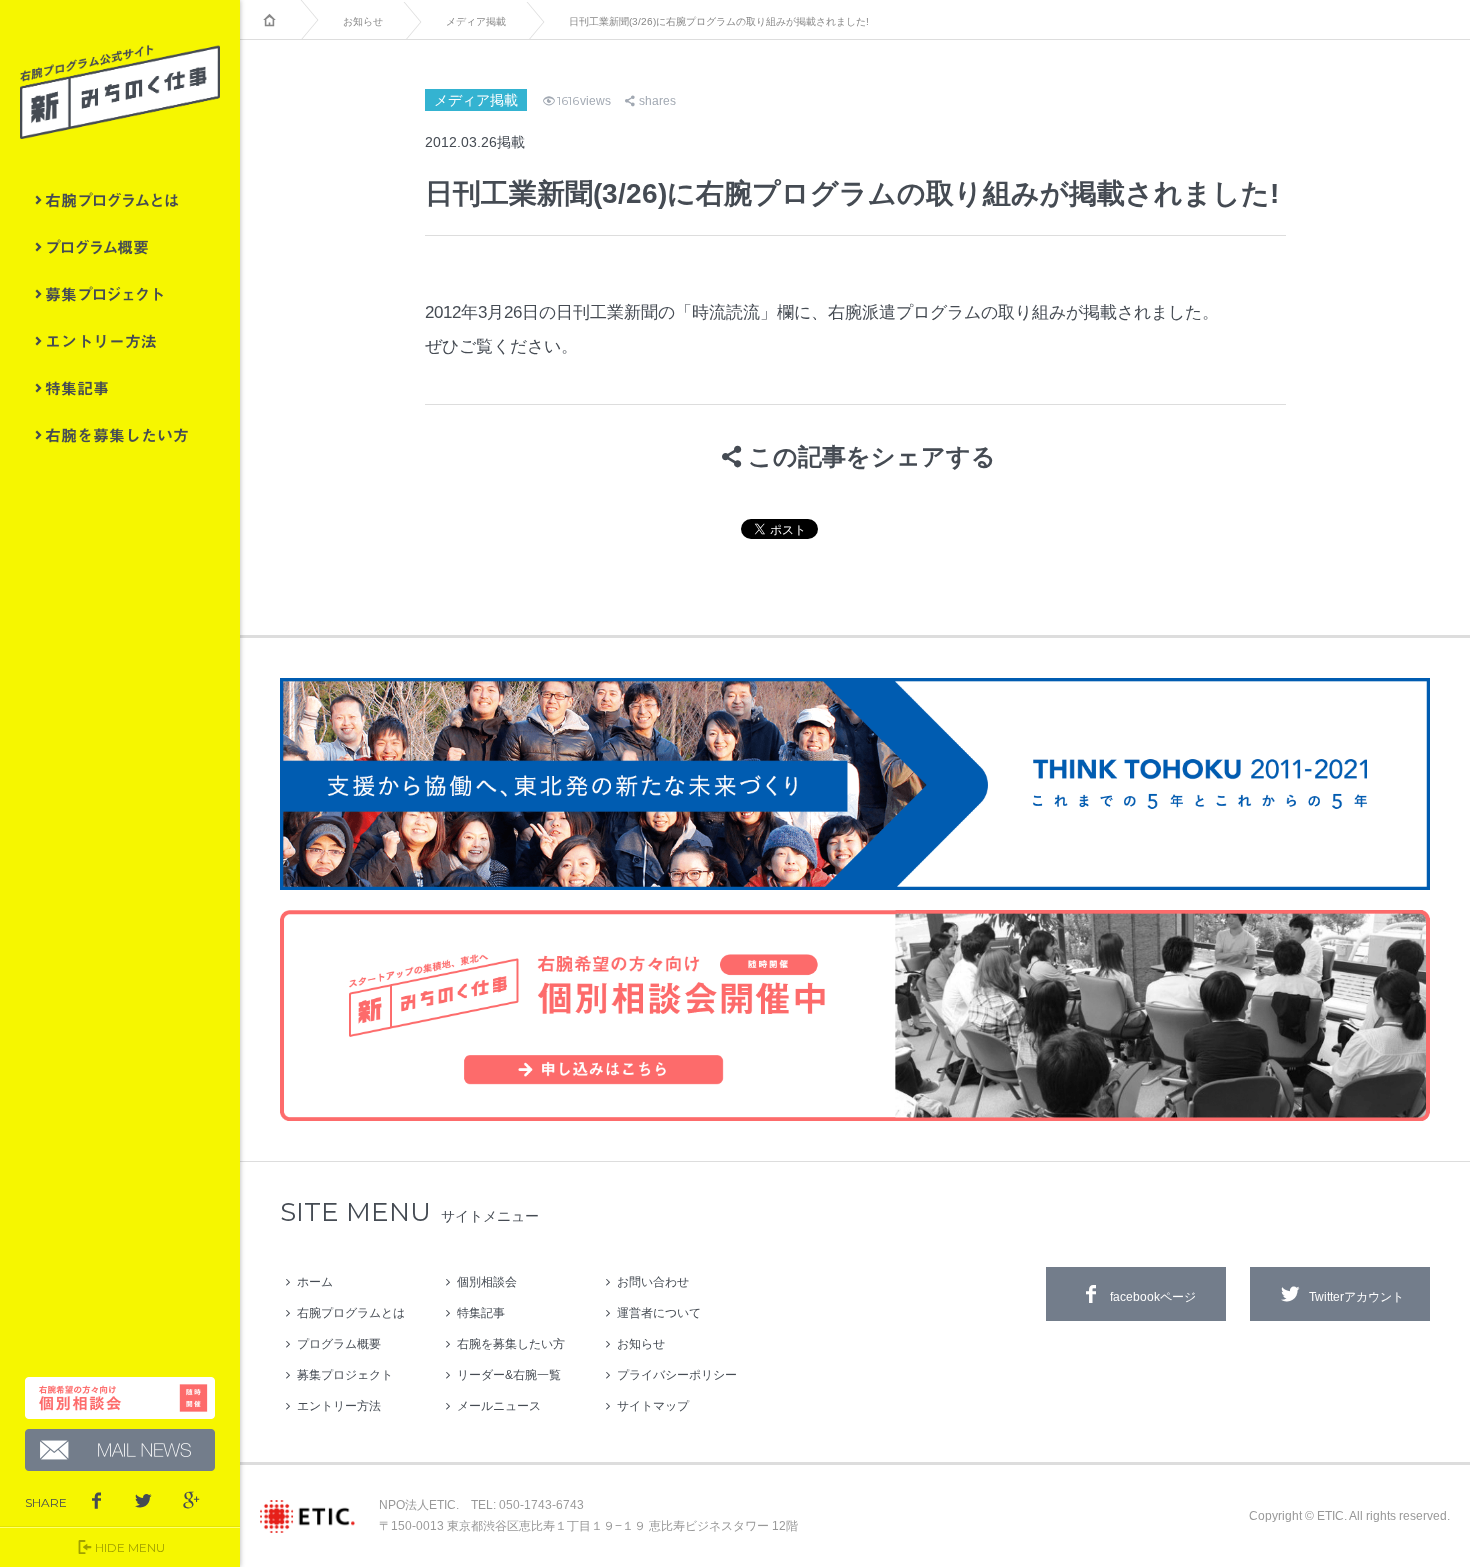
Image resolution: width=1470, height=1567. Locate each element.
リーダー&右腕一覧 (509, 1375)
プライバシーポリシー (677, 1375)
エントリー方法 (120, 341)
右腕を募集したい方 (120, 435)
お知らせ (363, 21)
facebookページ (1153, 1297)
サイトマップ (653, 1406)
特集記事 (120, 388)
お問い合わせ (653, 1282)
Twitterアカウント (1356, 1297)
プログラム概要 (120, 247)
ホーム (315, 1282)
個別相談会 (487, 1282)
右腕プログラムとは (120, 200)
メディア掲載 (476, 21)
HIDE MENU (130, 1547)
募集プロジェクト (120, 294)
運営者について (659, 1313)
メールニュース (499, 1406)
